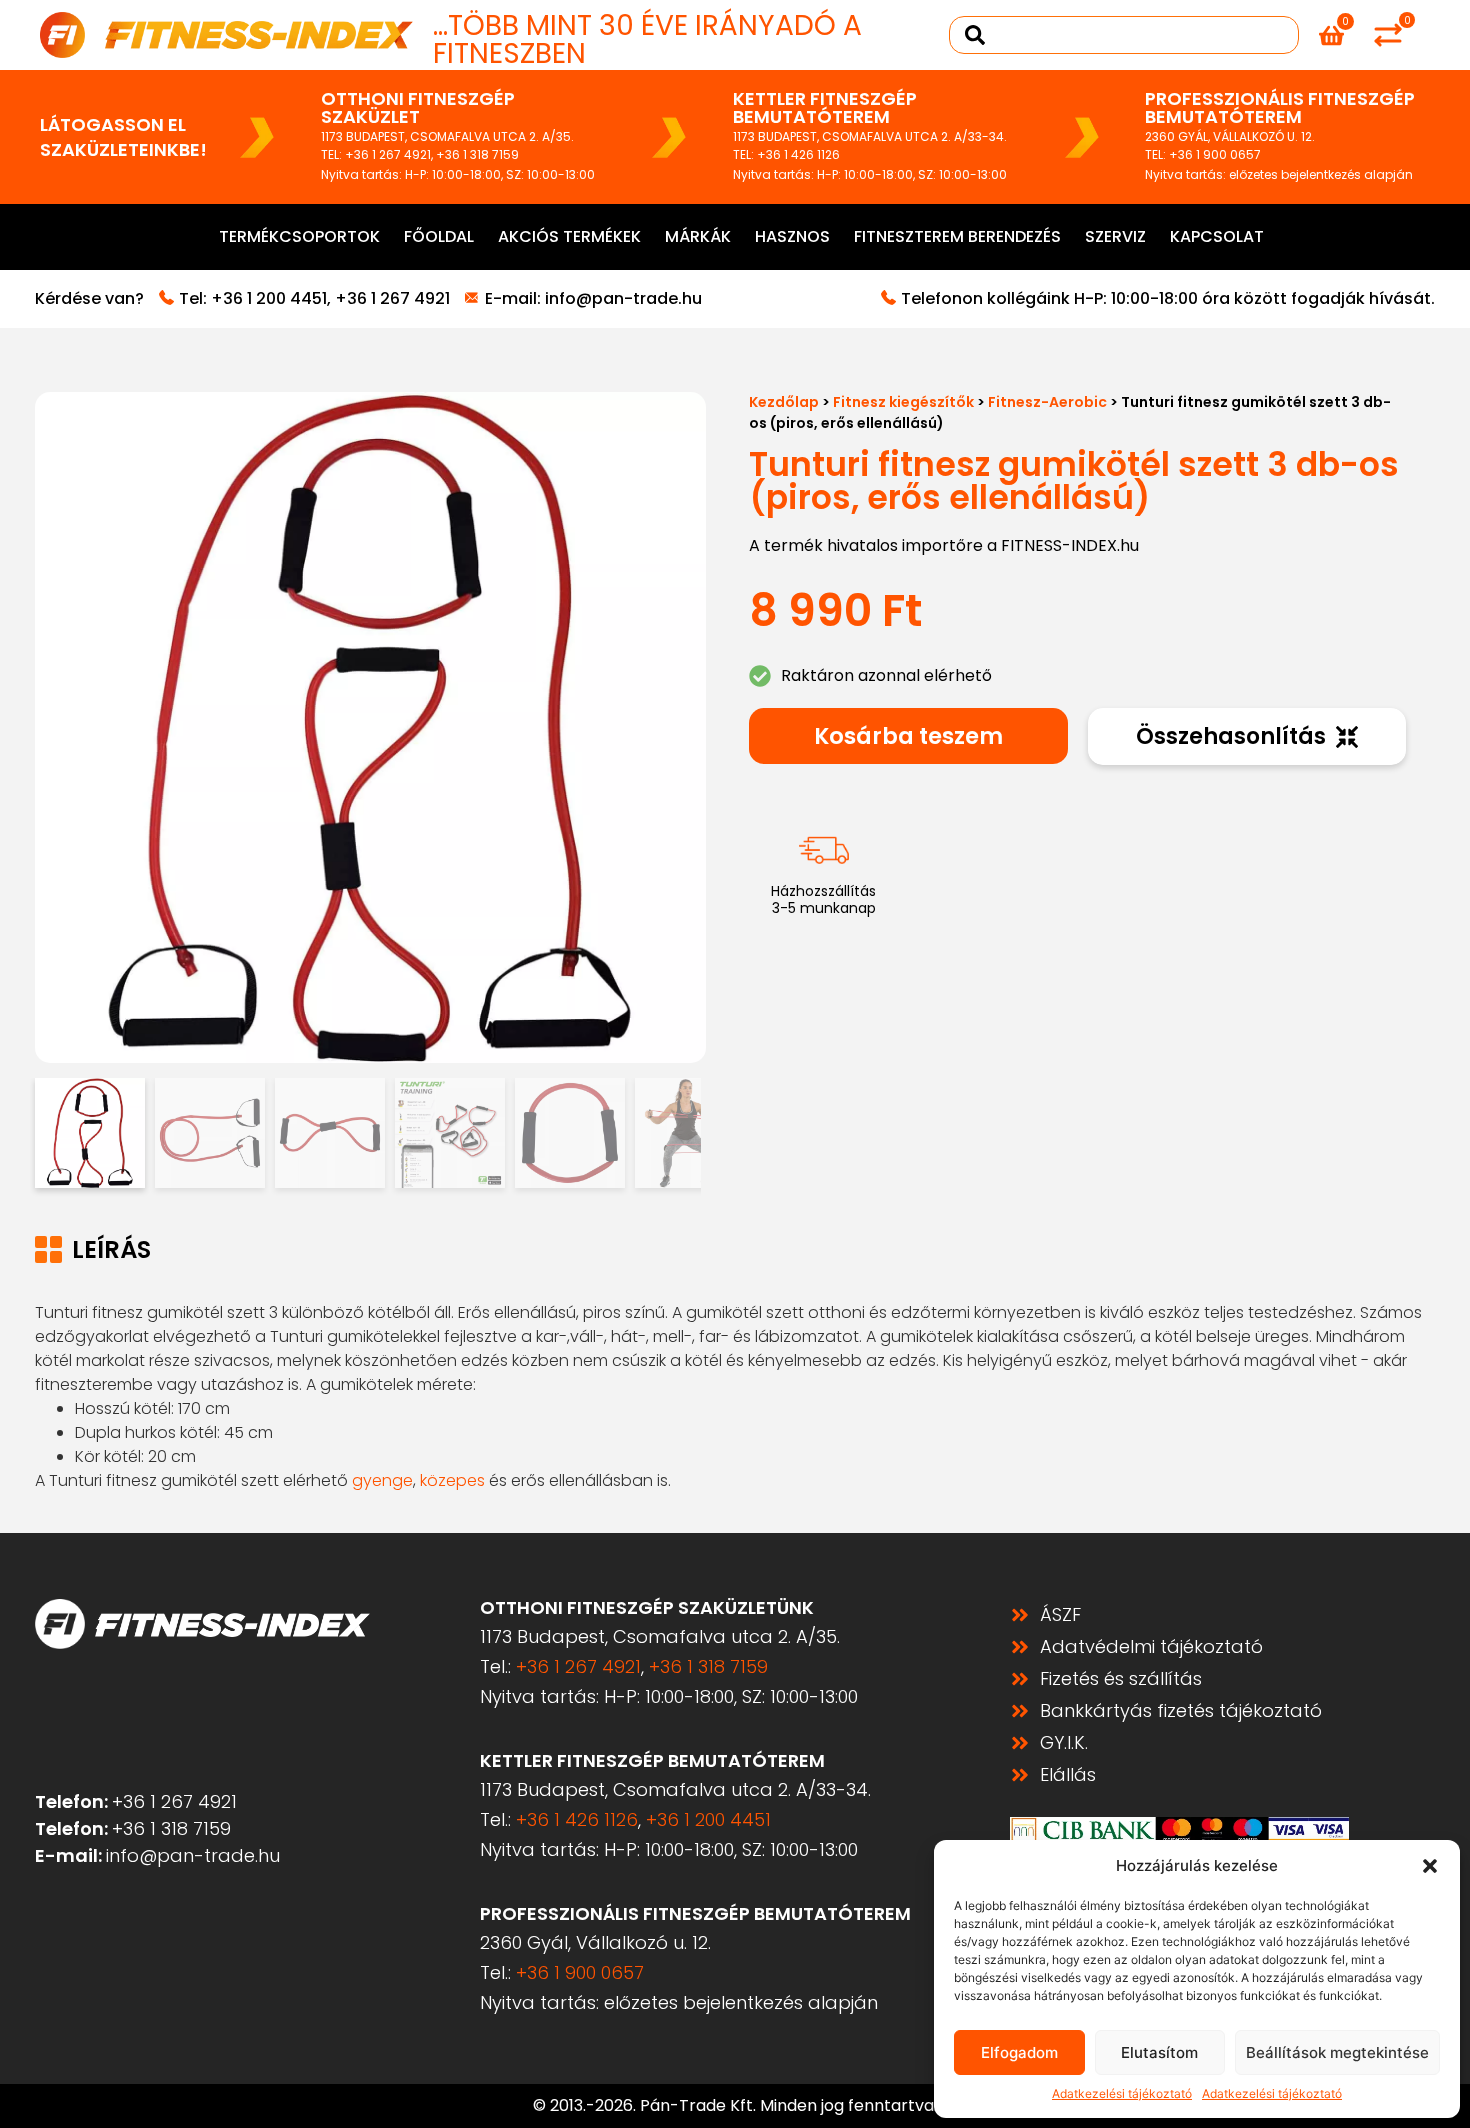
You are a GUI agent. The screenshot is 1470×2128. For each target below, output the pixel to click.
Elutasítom (1159, 2052)
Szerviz (1115, 236)
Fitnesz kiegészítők (903, 402)
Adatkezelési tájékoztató (1122, 2093)
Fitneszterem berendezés (957, 236)
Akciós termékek (569, 236)
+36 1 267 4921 (388, 154)
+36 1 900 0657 (1215, 154)
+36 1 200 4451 (269, 298)
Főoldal (439, 236)
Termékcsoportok (299, 236)
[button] (1430, 1866)
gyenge (382, 1480)
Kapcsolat (1217, 236)
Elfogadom (1019, 2052)
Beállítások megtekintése (1337, 2052)
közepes (452, 1480)
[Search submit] (975, 35)
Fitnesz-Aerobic (1047, 402)
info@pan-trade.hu (623, 298)
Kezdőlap (784, 402)
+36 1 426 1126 (798, 154)
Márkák (698, 236)
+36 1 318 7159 (477, 154)
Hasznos (792, 236)
